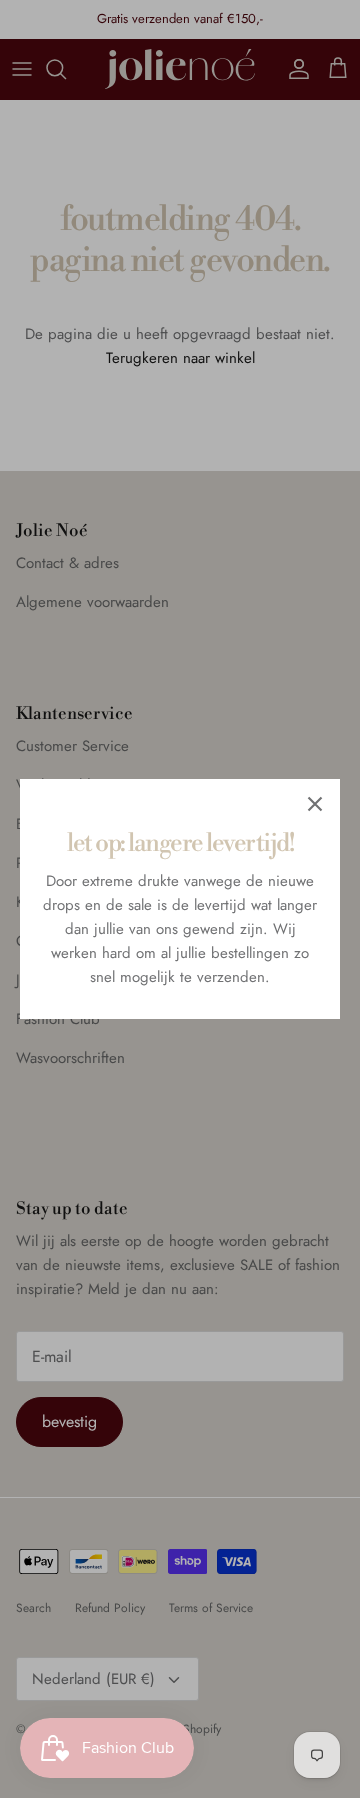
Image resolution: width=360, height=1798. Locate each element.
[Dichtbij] (315, 804)
